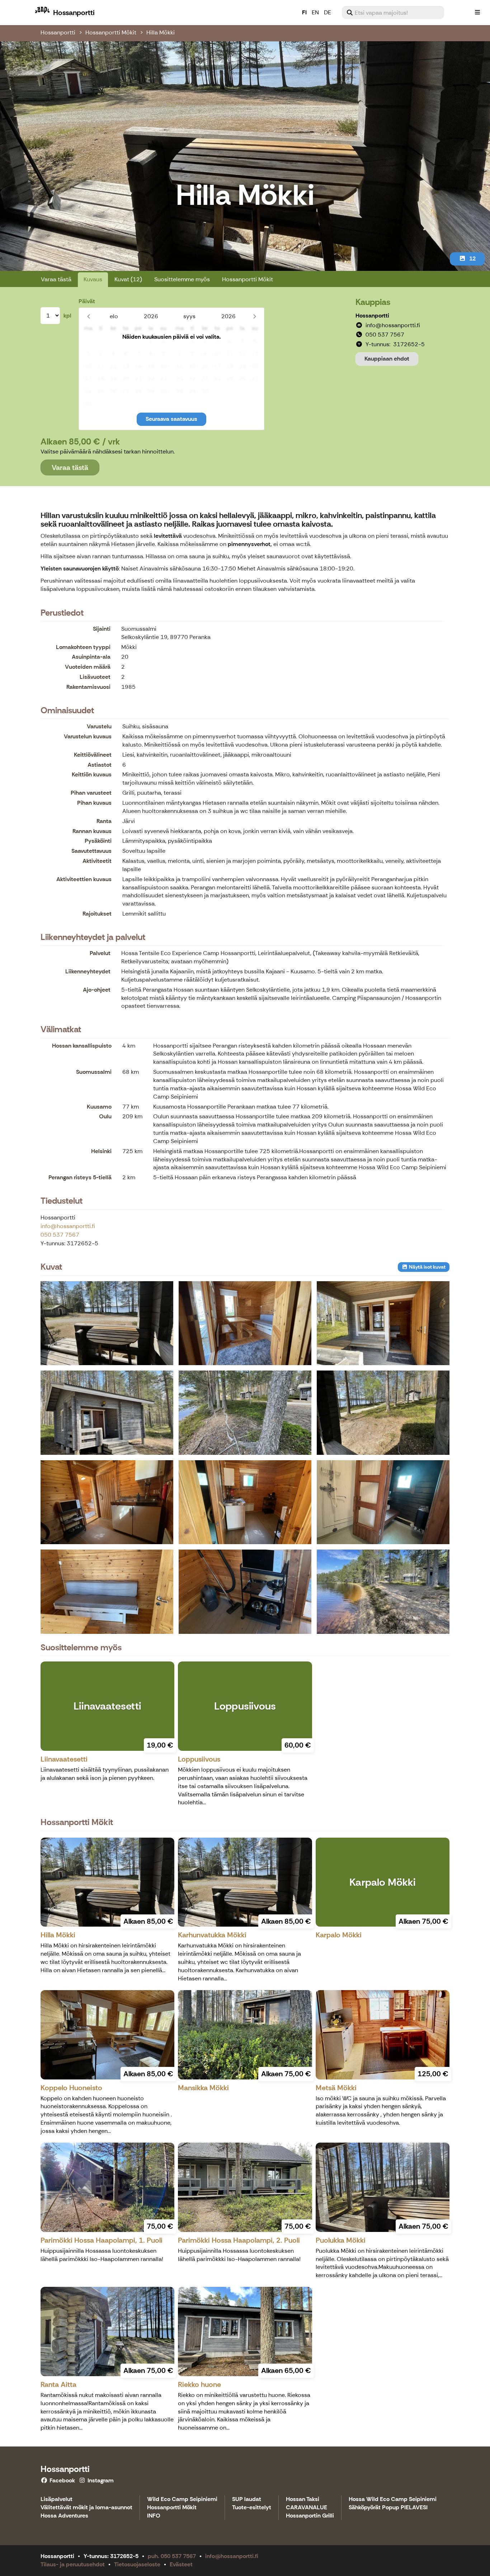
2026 (151, 316)
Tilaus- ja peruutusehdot (73, 2564)
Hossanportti (58, 32)
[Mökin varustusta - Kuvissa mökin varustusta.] (245, 1592)
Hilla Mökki (161, 32)
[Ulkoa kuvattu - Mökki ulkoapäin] (107, 1412)
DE (328, 12)
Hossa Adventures (64, 2516)
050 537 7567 (60, 1235)
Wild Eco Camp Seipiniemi (182, 2499)
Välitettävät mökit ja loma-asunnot (86, 2508)
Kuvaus (93, 279)
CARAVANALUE (307, 2508)
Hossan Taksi (303, 2499)
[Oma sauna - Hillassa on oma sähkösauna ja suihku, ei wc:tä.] (383, 1502)
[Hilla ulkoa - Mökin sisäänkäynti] (383, 1323)
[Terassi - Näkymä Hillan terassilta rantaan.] (107, 1323)
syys (189, 316)
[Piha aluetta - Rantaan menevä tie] (383, 1412)
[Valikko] (477, 13)
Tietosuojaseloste (137, 2564)
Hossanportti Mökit (111, 32)
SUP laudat (247, 2499)
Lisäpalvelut (56, 2499)
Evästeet (181, 2564)
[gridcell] (88, 341)
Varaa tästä (56, 279)
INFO (154, 2516)
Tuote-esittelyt (252, 2508)
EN (315, 12)
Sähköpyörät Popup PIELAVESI (388, 2508)
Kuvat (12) (128, 279)
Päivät (87, 301)
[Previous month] (88, 316)
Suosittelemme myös (182, 279)
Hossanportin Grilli (310, 2516)
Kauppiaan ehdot (387, 359)
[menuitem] (393, 13)
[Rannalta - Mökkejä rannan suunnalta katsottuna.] (245, 1412)
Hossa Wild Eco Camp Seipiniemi (393, 2499)
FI (304, 12)
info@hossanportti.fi (68, 1226)
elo (114, 316)
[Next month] (255, 316)
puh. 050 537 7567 (172, 2556)
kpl (67, 316)
